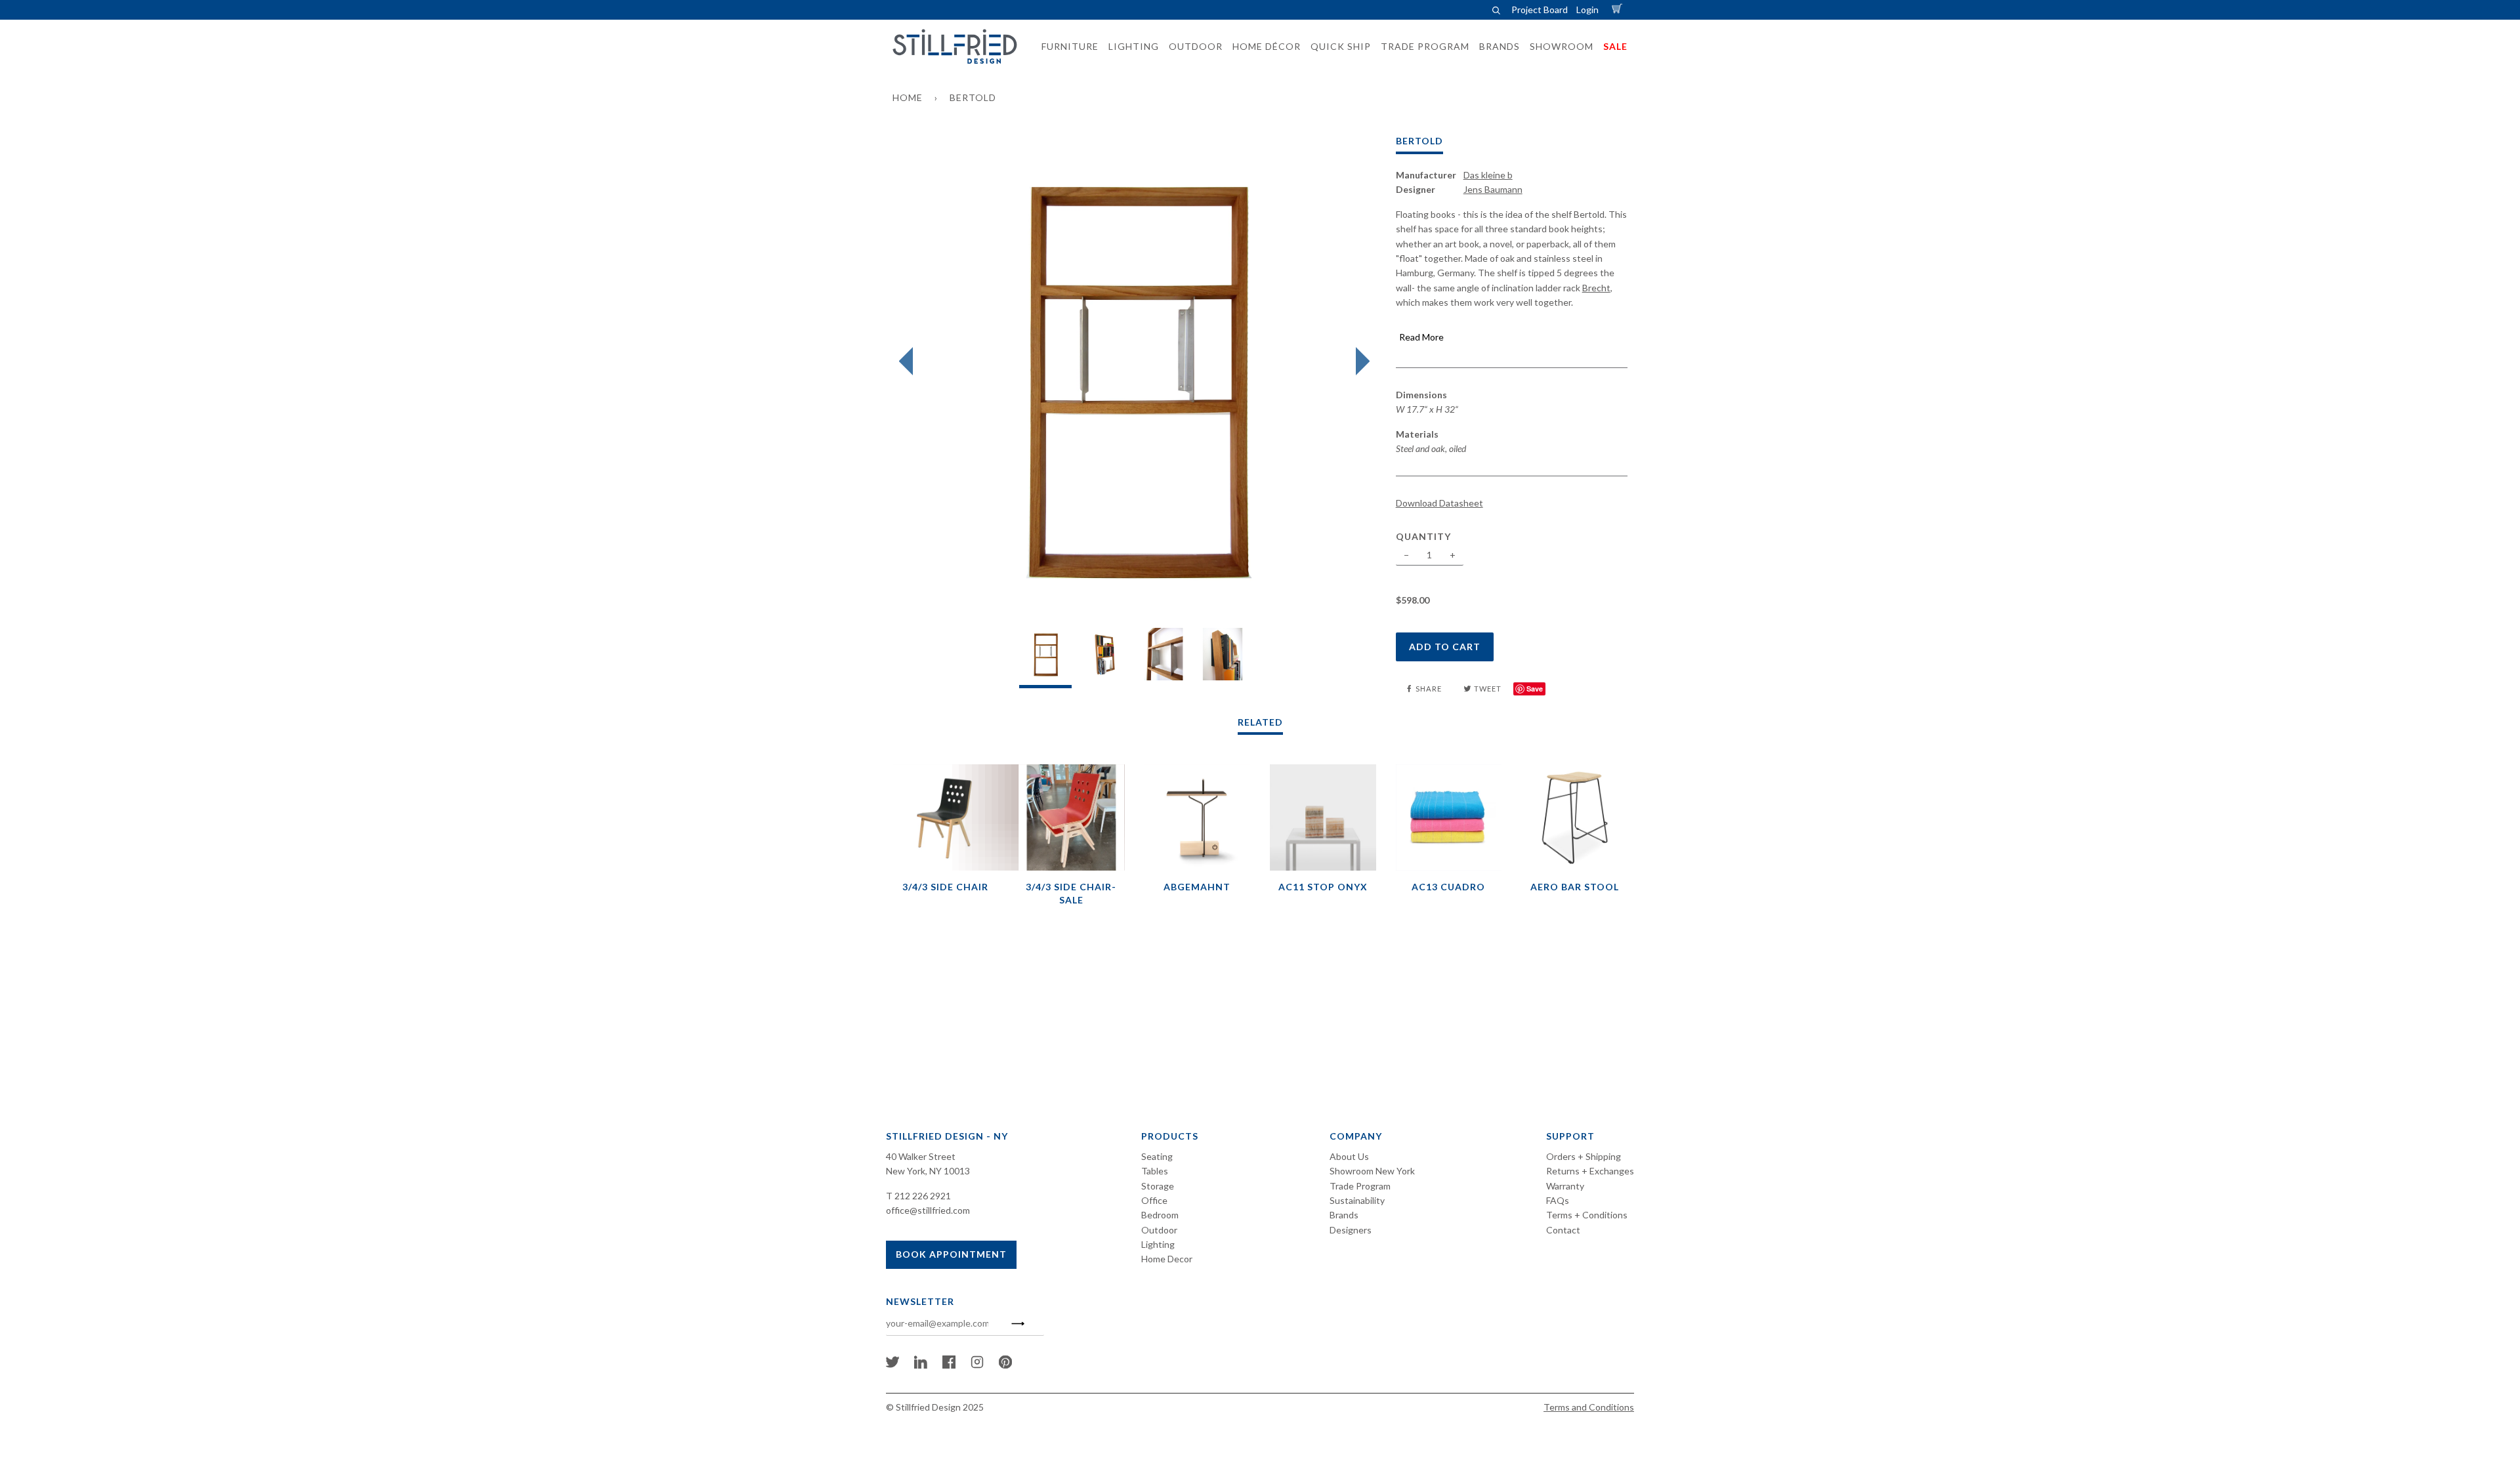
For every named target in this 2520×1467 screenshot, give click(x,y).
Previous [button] (909, 362)
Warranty (1565, 1186)
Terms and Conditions (1589, 1407)
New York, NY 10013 (928, 1171)
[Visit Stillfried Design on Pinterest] (1005, 1365)
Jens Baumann (1493, 189)
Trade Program (1360, 1186)
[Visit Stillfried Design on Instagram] (977, 1365)
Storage (1158, 1186)
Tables (1155, 1171)
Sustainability (1357, 1200)
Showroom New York (1372, 1171)
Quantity (1423, 536)
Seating (1157, 1156)
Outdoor (1159, 1230)
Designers (1351, 1230)
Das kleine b (1488, 175)
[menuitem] (1066, 47)
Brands (1344, 1215)
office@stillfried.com (928, 1210)
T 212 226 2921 (918, 1196)
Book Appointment (951, 1254)
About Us (1349, 1156)
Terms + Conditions (1587, 1215)
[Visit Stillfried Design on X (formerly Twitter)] (892, 1365)
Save (1535, 689)
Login (1587, 10)
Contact (1563, 1230)
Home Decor (1167, 1259)
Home (908, 97)
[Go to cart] (1619, 10)
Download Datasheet (1439, 503)
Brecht (1596, 288)
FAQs (1558, 1200)
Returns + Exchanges (1590, 1171)
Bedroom (1160, 1215)
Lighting (1158, 1244)
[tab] (1045, 658)
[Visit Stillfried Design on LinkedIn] (921, 1365)
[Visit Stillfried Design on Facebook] (949, 1365)
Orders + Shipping (1584, 1156)
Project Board (1540, 10)
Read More (1421, 337)
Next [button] (1359, 362)
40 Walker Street (921, 1156)
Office (1154, 1200)
